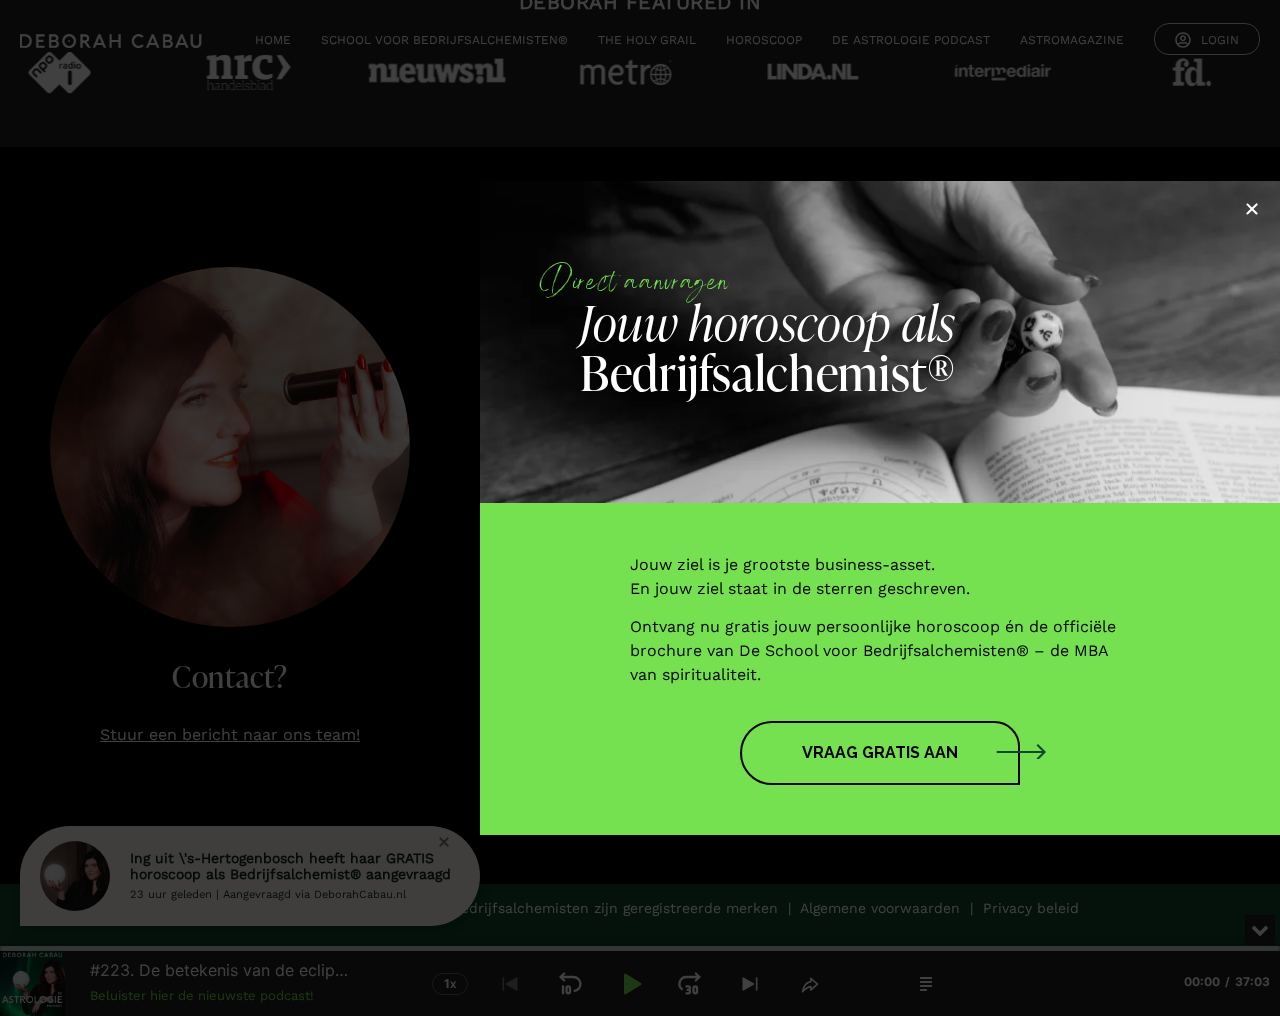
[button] (1252, 209)
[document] (640, 508)
